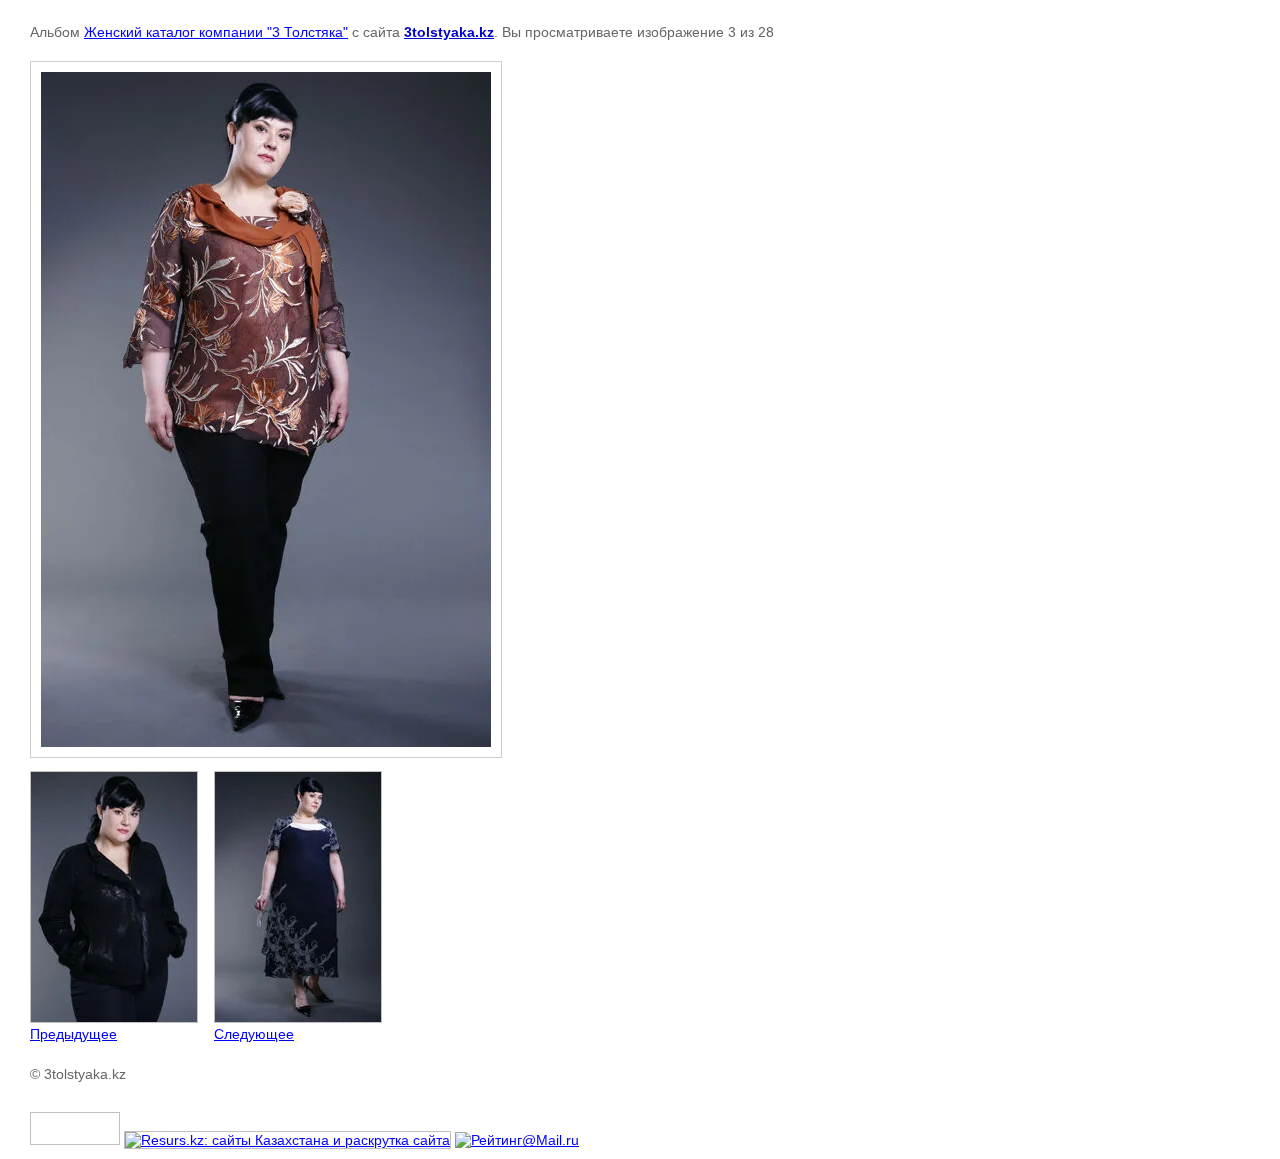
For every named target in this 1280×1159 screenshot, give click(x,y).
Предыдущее (73, 1034)
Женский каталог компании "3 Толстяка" (216, 32)
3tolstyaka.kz (449, 32)
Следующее (254, 1034)
